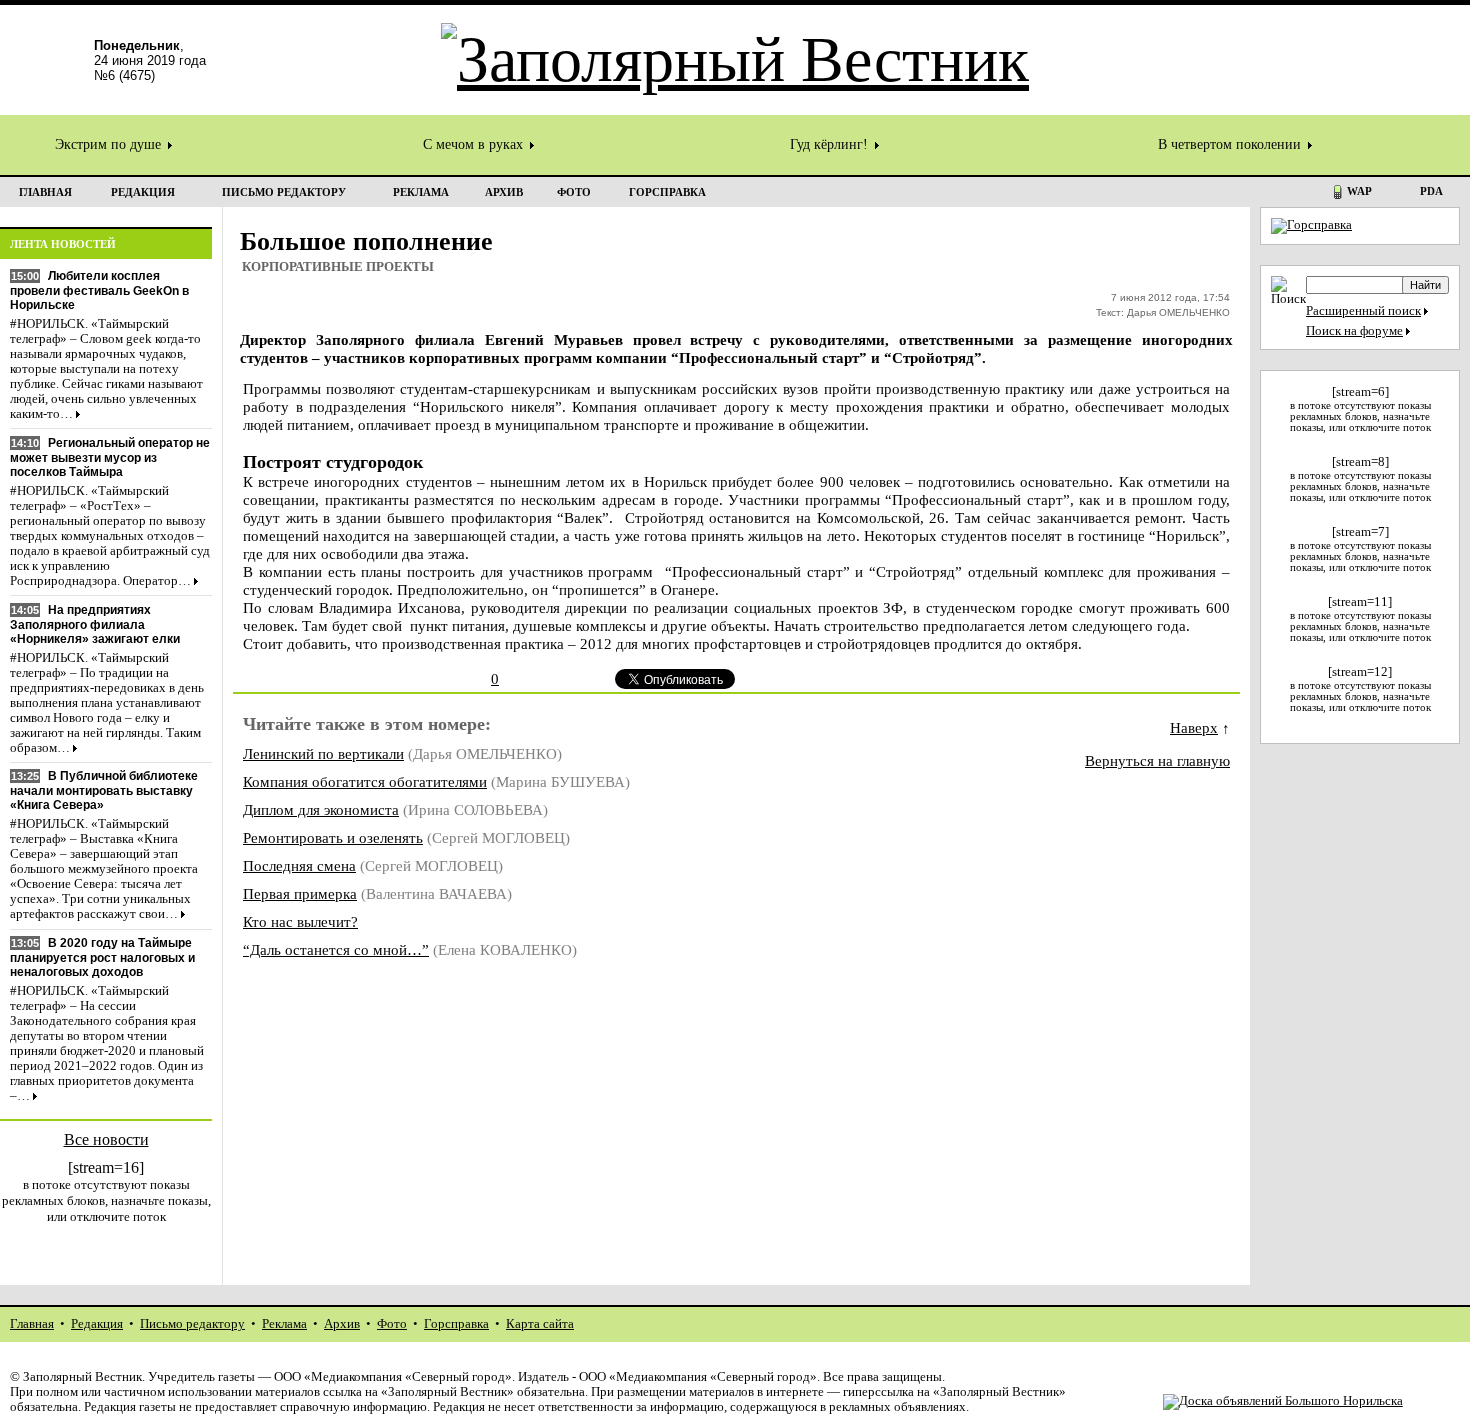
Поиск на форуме (1354, 331)
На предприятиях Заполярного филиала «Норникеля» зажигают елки (95, 624)
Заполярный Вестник (82, 1377)
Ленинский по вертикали (323, 753)
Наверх (1194, 727)
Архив (342, 1324)
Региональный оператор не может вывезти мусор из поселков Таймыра (110, 457)
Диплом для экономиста (321, 809)
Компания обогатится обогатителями (365, 781)
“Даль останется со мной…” (336, 949)
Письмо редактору (192, 1324)
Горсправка (456, 1324)
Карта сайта (540, 1324)
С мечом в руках (475, 144)
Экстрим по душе (110, 144)
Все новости (106, 1139)
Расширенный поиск (1363, 311)
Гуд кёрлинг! (831, 144)
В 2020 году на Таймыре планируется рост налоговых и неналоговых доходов (102, 957)
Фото (392, 1324)
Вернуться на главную (1157, 760)
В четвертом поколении (1231, 144)
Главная (32, 1324)
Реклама (284, 1324)
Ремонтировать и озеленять (333, 837)
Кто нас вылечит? (300, 921)
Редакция (97, 1324)
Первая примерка (300, 893)
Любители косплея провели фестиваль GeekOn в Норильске (99, 290)
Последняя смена (299, 865)
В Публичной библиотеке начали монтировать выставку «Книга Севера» (104, 790)
